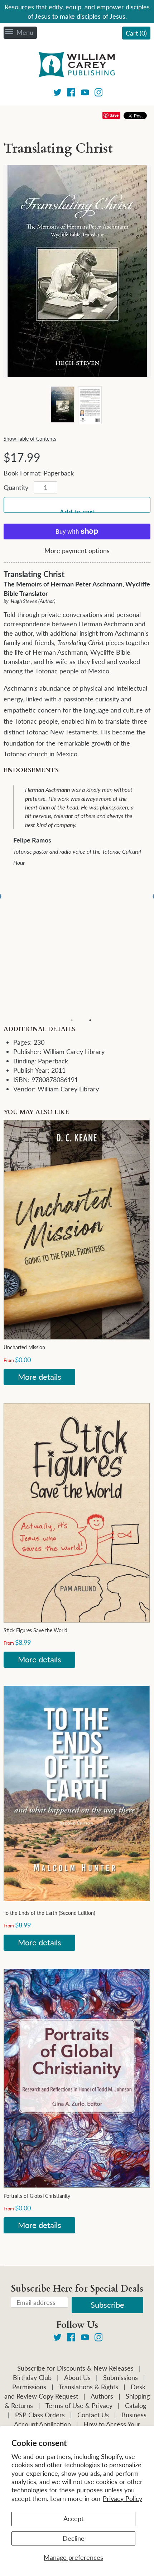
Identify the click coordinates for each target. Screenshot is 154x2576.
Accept (73, 2519)
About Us (77, 2377)
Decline (74, 2538)
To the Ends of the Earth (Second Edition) (49, 1913)
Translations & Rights (88, 2387)
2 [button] (90, 1020)
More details (40, 1377)
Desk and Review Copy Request (75, 2391)
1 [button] (72, 1020)
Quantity (16, 487)
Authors (102, 2396)
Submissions (121, 2377)
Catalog (136, 2405)
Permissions (29, 2387)
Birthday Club (32, 2377)
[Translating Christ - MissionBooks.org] (62, 404)
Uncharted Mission (24, 1347)
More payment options (77, 551)
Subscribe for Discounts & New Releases (75, 2368)
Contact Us (93, 2415)
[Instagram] (99, 94)
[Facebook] (71, 94)
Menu (25, 32)
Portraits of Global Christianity (37, 2196)
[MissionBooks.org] (77, 66)
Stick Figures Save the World (35, 1630)
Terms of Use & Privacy (79, 2405)
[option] (82, 827)
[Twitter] (57, 94)
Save (114, 115)
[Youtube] (85, 94)
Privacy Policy (122, 2498)
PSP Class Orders (40, 2415)
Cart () (136, 33)
